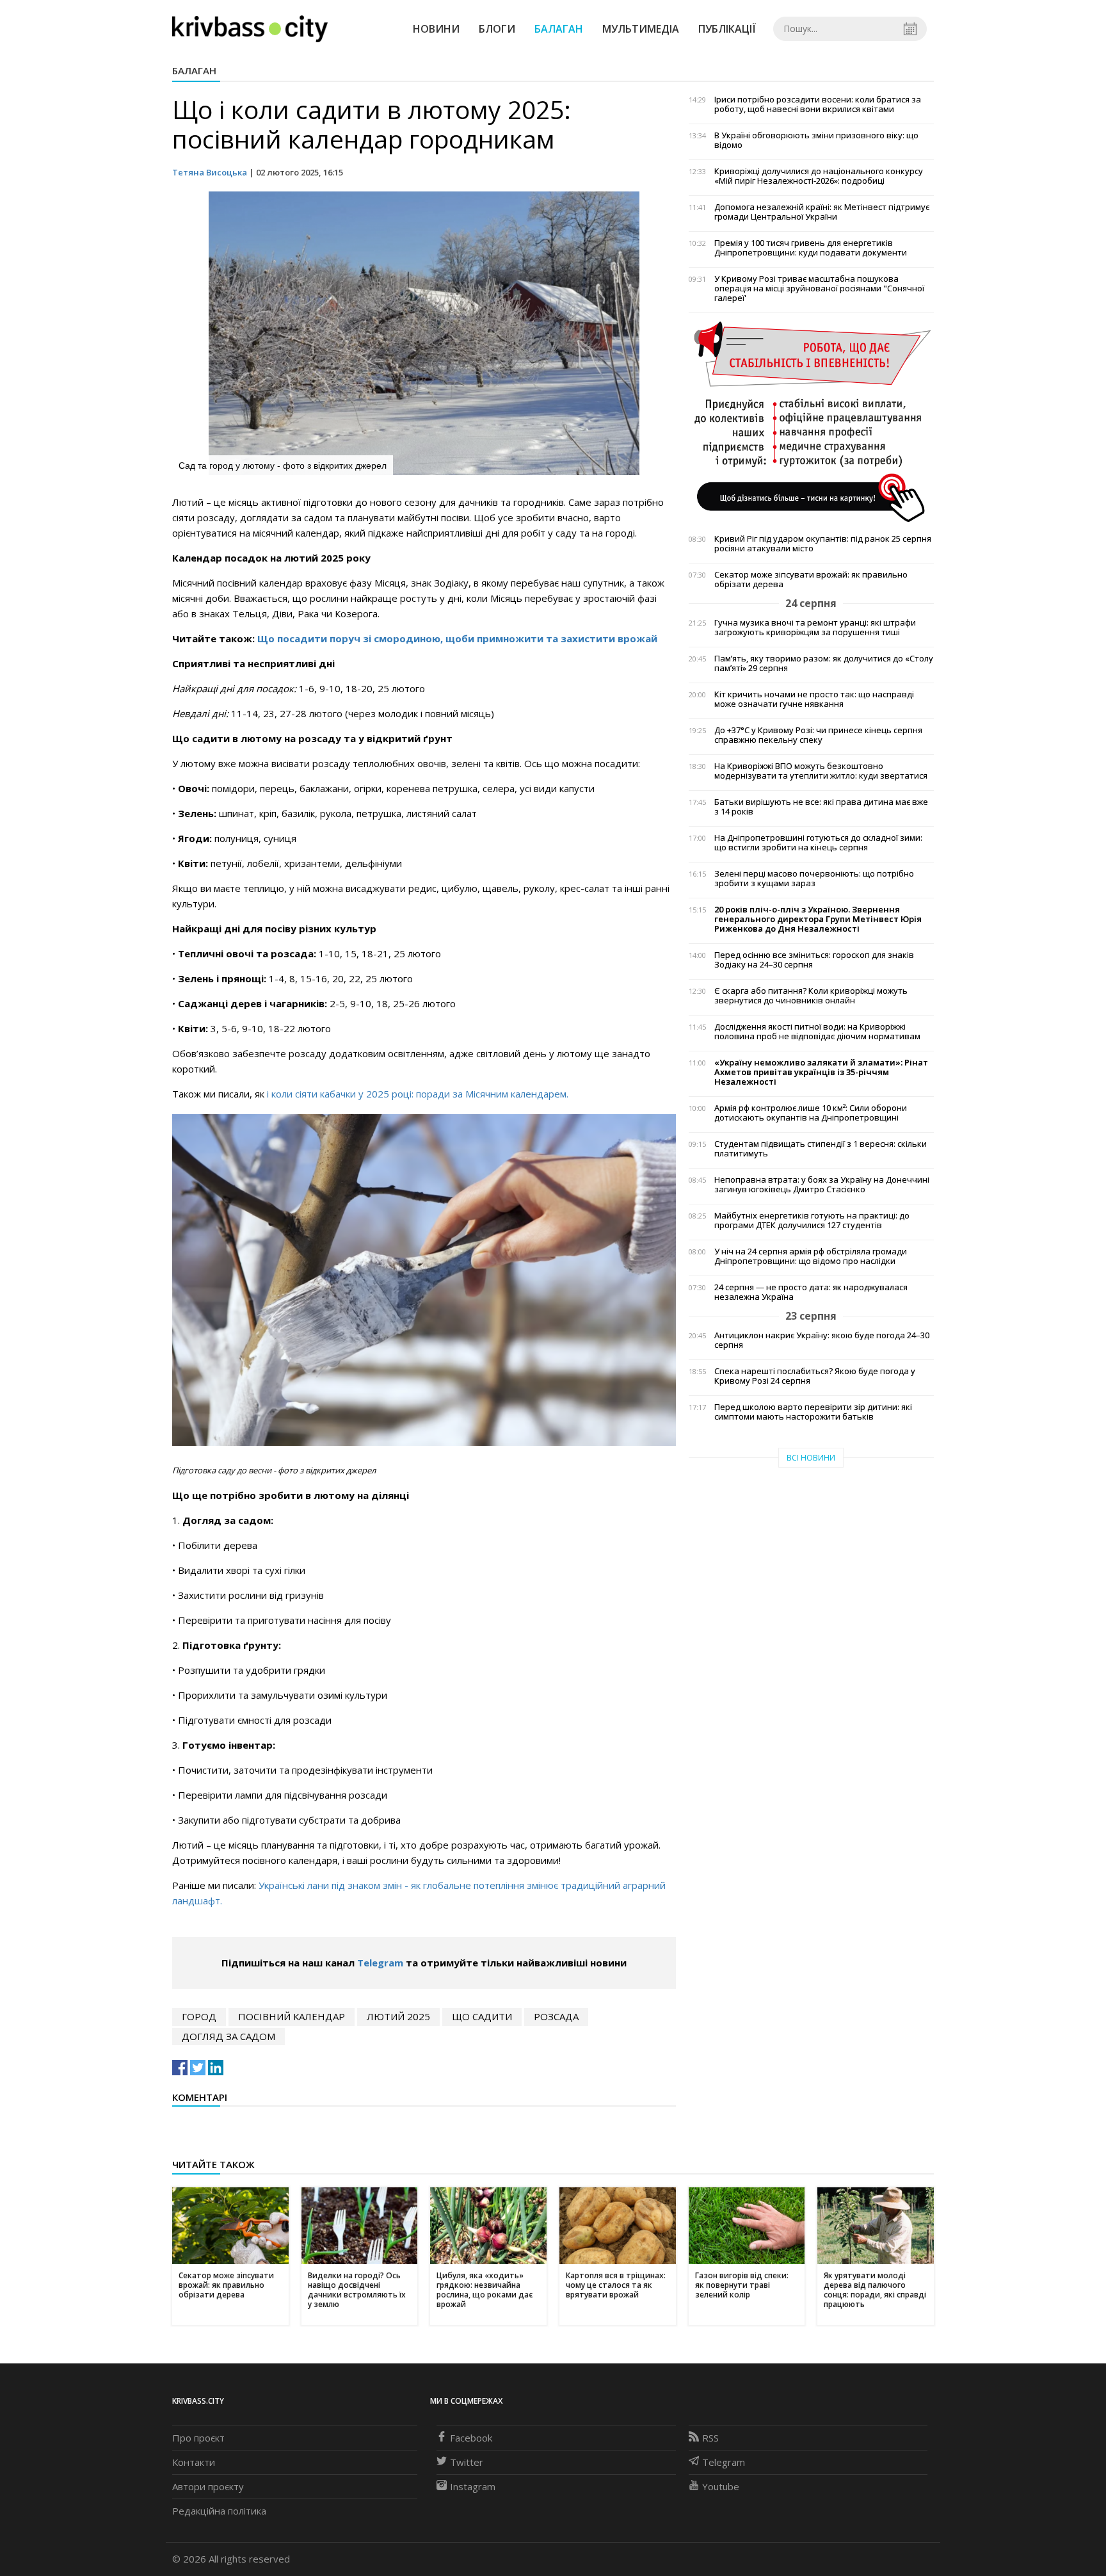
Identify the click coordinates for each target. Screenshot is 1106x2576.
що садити (482, 2016)
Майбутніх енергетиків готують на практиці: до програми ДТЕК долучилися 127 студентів (812, 1220)
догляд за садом (228, 2036)
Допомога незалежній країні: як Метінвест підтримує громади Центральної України (822, 212)
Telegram (380, 1963)
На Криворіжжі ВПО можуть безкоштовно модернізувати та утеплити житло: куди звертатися (821, 771)
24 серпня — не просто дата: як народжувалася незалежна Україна (811, 1292)
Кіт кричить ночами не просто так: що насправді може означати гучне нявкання (814, 699)
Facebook (471, 2438)
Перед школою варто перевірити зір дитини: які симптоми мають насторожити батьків (813, 1412)
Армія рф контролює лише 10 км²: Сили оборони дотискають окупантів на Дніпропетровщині (811, 1113)
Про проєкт (198, 2438)
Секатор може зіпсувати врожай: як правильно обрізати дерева (811, 579)
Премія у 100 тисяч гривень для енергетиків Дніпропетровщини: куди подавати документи (811, 248)
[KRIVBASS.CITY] (250, 28)
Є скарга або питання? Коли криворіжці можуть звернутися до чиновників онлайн (811, 996)
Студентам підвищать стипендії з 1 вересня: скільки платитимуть (821, 1149)
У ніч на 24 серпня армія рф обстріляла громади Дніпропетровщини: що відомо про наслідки (811, 1256)
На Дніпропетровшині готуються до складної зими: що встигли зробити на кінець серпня (818, 843)
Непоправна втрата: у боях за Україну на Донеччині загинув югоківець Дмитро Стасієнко (822, 1185)
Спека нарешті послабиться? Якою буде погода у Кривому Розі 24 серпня (815, 1376)
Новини (436, 29)
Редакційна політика (219, 2511)
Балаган (559, 29)
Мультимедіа (641, 29)
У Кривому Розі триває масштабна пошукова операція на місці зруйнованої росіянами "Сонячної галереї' (819, 288)
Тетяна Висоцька (210, 172)
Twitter (467, 2462)
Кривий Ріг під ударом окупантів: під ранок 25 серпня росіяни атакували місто (823, 544)
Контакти (194, 2462)
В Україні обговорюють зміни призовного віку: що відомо (816, 140)
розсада (556, 2016)
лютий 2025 (398, 2016)
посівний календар (292, 2016)
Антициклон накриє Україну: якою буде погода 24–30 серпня (822, 1340)
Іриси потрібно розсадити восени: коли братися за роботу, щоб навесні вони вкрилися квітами (818, 104)
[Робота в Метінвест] (811, 421)
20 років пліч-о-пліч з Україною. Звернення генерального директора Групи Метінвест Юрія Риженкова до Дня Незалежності (818, 919)
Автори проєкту (208, 2486)
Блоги (497, 29)
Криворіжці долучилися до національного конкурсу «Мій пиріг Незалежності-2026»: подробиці (819, 176)
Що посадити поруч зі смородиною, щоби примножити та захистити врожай (457, 638)
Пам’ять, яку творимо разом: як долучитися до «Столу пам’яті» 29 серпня (824, 663)
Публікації (727, 29)
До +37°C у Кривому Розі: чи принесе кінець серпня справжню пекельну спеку (818, 735)
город (199, 2016)
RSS (710, 2438)
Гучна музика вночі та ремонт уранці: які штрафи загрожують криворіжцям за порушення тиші (815, 628)
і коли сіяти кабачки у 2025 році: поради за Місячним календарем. (416, 1094)
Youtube (721, 2486)
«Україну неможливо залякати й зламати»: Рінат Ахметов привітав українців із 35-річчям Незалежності (821, 1072)
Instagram (473, 2486)
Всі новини (811, 1458)
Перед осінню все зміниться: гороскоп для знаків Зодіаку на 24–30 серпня (814, 960)
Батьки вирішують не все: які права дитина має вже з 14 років (821, 807)
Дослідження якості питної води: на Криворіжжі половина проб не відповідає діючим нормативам (817, 1032)
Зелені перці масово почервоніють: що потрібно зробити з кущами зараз (814, 879)
